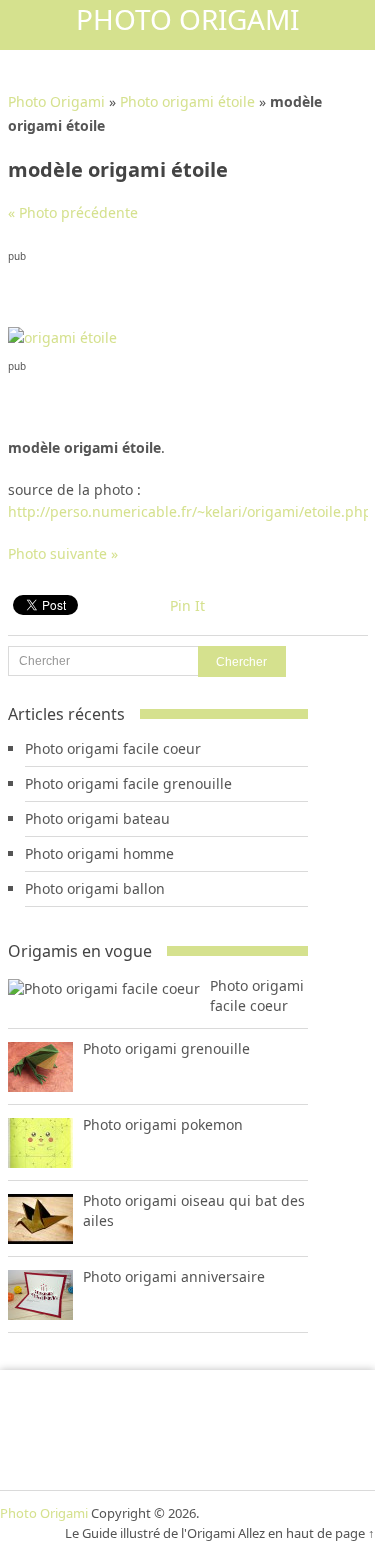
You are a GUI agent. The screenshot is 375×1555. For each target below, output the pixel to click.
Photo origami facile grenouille (128, 783)
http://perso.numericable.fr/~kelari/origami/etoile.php (190, 511)
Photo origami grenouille (166, 1048)
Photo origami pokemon (163, 1124)
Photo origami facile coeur (113, 748)
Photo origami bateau (97, 818)
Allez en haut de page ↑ (306, 1533)
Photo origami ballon (95, 888)
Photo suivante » (63, 553)
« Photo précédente (73, 212)
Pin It (187, 605)
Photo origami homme (99, 853)
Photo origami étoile (187, 101)
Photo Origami (187, 19)
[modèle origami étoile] (62, 337)
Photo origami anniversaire (174, 1276)
